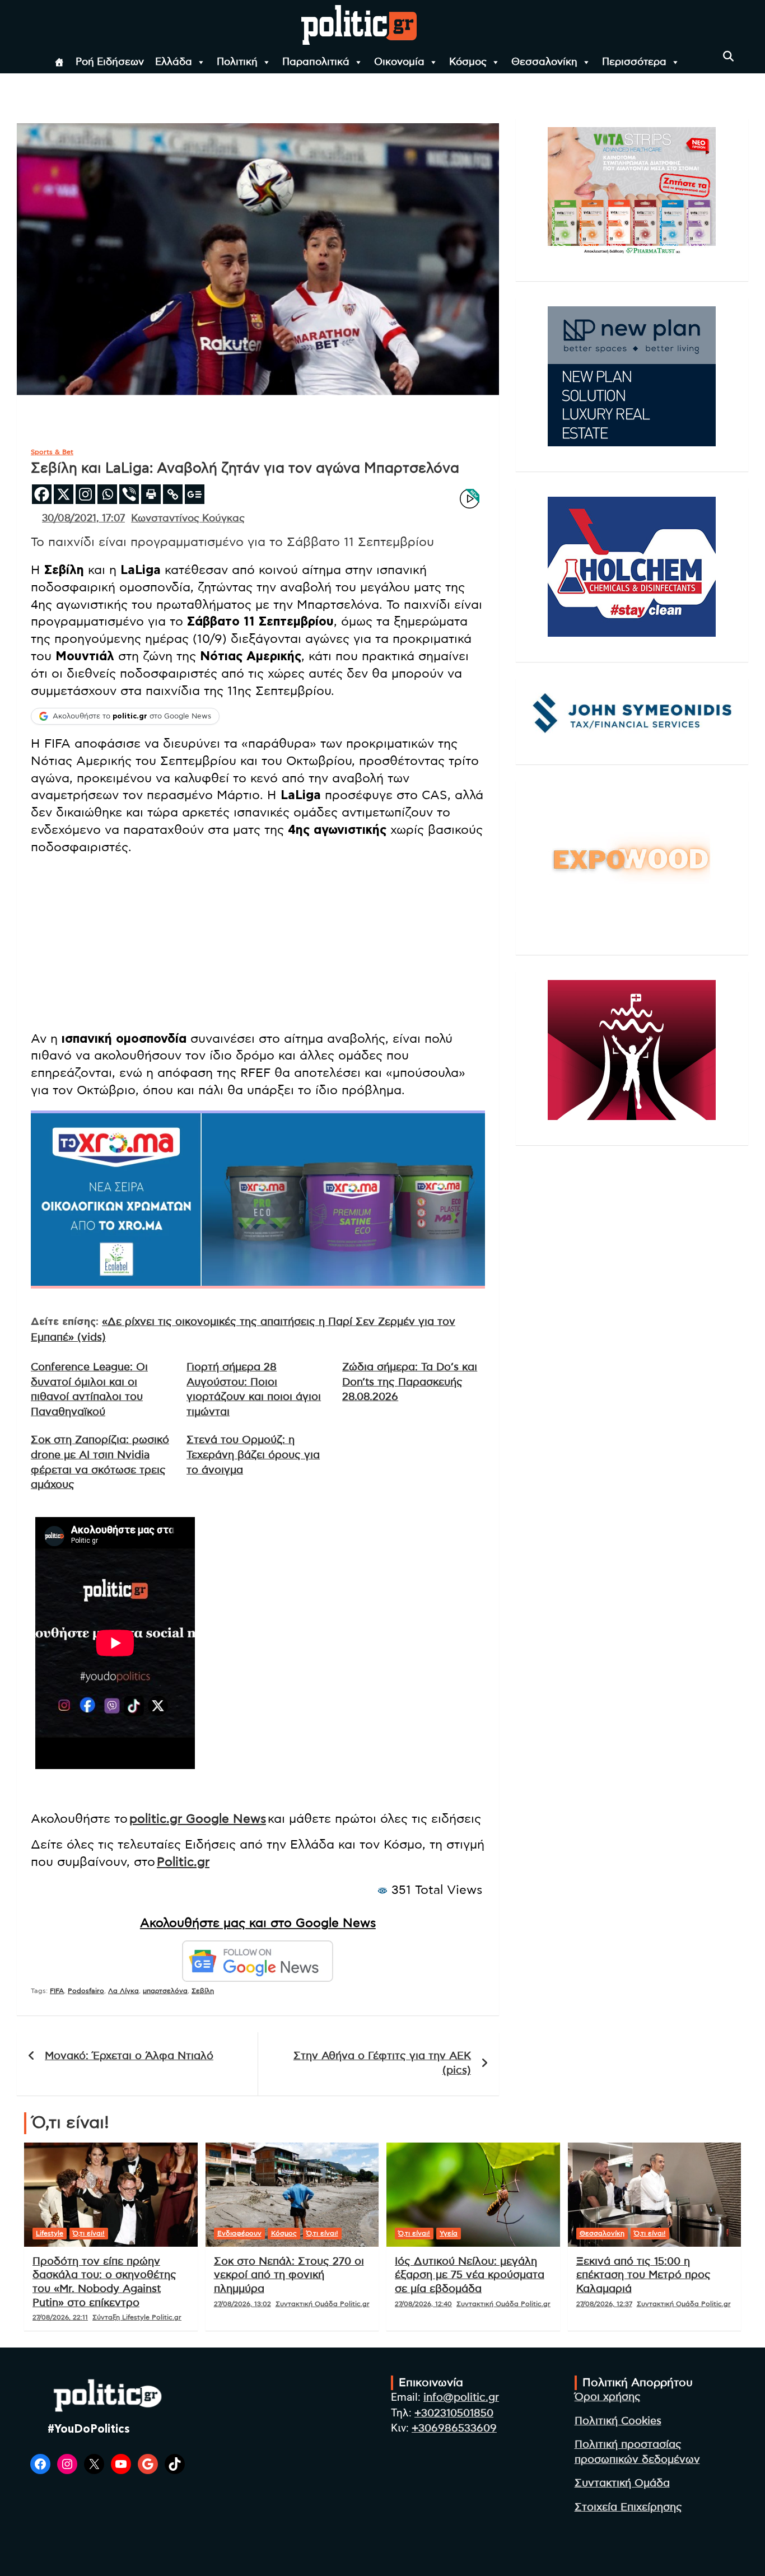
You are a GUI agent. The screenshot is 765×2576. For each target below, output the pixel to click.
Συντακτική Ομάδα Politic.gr (323, 2304)
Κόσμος (468, 62)
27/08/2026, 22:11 (60, 2317)
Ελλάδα (174, 62)
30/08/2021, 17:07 (83, 519)
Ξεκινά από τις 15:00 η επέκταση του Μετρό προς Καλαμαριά (643, 2275)
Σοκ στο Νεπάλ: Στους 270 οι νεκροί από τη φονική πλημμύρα (289, 2275)
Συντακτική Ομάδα (622, 2483)
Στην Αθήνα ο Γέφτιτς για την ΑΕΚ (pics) (382, 2064)
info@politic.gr (461, 2398)
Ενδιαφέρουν (239, 2233)
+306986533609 (454, 2428)
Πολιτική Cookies (618, 2421)
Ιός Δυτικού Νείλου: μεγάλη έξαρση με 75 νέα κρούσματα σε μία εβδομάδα (470, 2275)
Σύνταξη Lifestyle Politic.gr (137, 2317)
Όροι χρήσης (608, 2397)
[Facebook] (42, 494)
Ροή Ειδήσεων (110, 62)
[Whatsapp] (107, 494)
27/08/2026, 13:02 (242, 2304)
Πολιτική (237, 62)
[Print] (151, 494)
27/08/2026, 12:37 (604, 2304)
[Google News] (195, 494)
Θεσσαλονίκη (544, 62)
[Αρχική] (59, 62)
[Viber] (129, 494)
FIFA (57, 1991)
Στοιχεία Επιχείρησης (628, 2507)
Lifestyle (50, 2233)
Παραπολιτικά (316, 62)
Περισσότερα (634, 62)
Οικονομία (399, 62)
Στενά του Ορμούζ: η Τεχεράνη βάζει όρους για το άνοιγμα (253, 1455)
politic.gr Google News (198, 1819)
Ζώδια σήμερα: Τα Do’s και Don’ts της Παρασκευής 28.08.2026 (410, 1382)
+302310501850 (454, 2413)
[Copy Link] (173, 494)
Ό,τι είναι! (89, 2233)
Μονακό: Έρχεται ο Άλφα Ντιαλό (129, 2056)
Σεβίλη (203, 1991)
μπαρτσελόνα (165, 1991)
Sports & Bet (52, 452)
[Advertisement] (258, 943)
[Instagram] (85, 494)
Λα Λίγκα (123, 1991)
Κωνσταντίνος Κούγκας (188, 519)
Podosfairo (86, 1991)
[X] (64, 494)
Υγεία (449, 2233)
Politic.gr (183, 1862)
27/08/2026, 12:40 (423, 2304)
